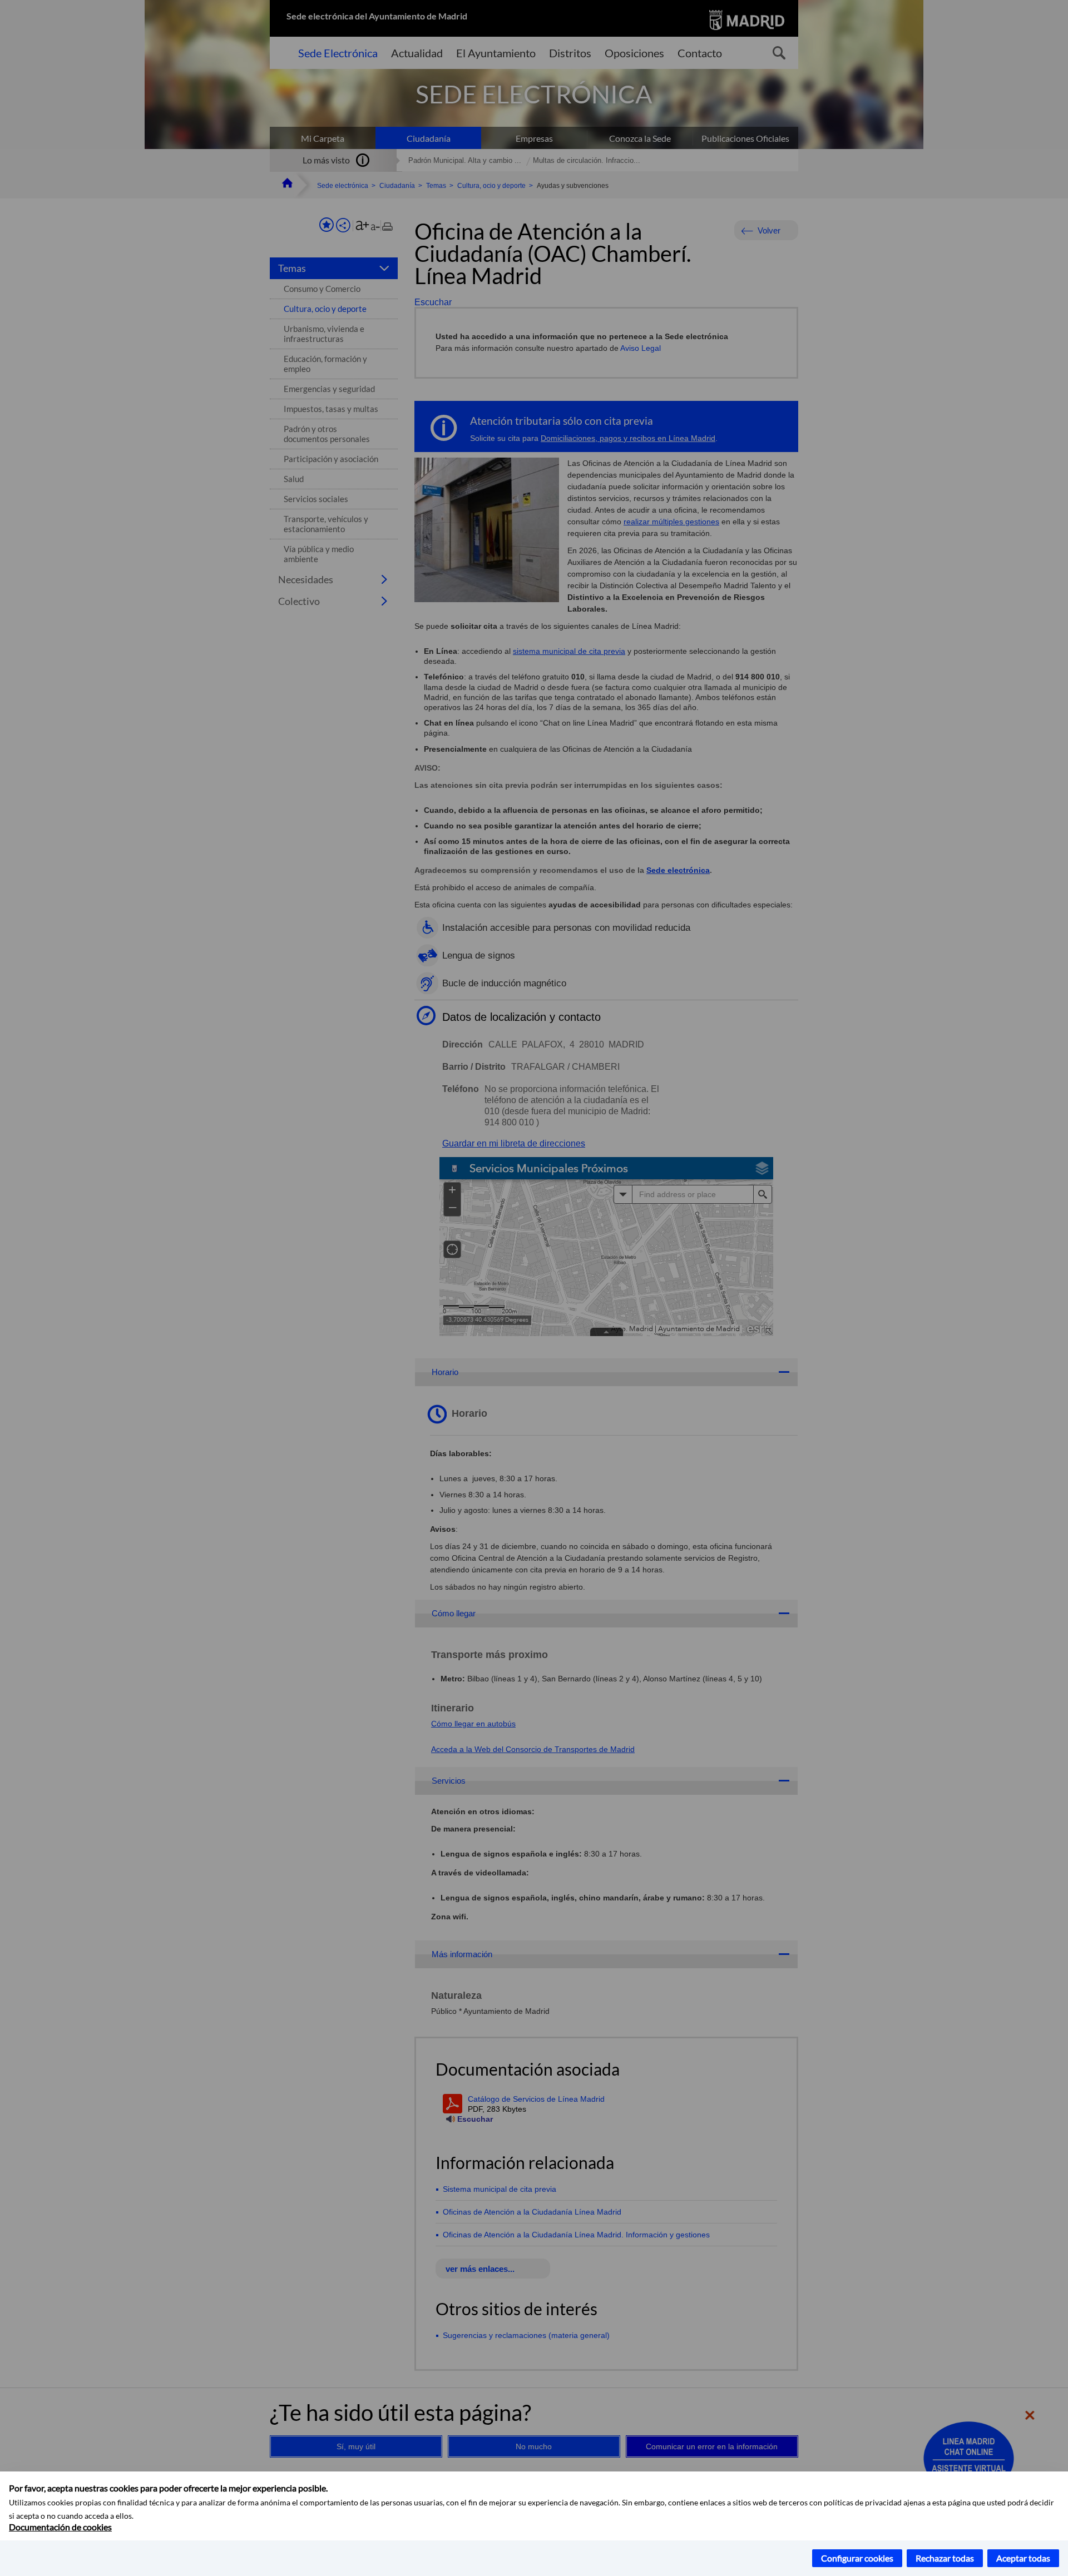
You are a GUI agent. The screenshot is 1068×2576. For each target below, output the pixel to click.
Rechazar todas (945, 2558)
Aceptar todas (1023, 2558)
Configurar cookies (857, 2558)
